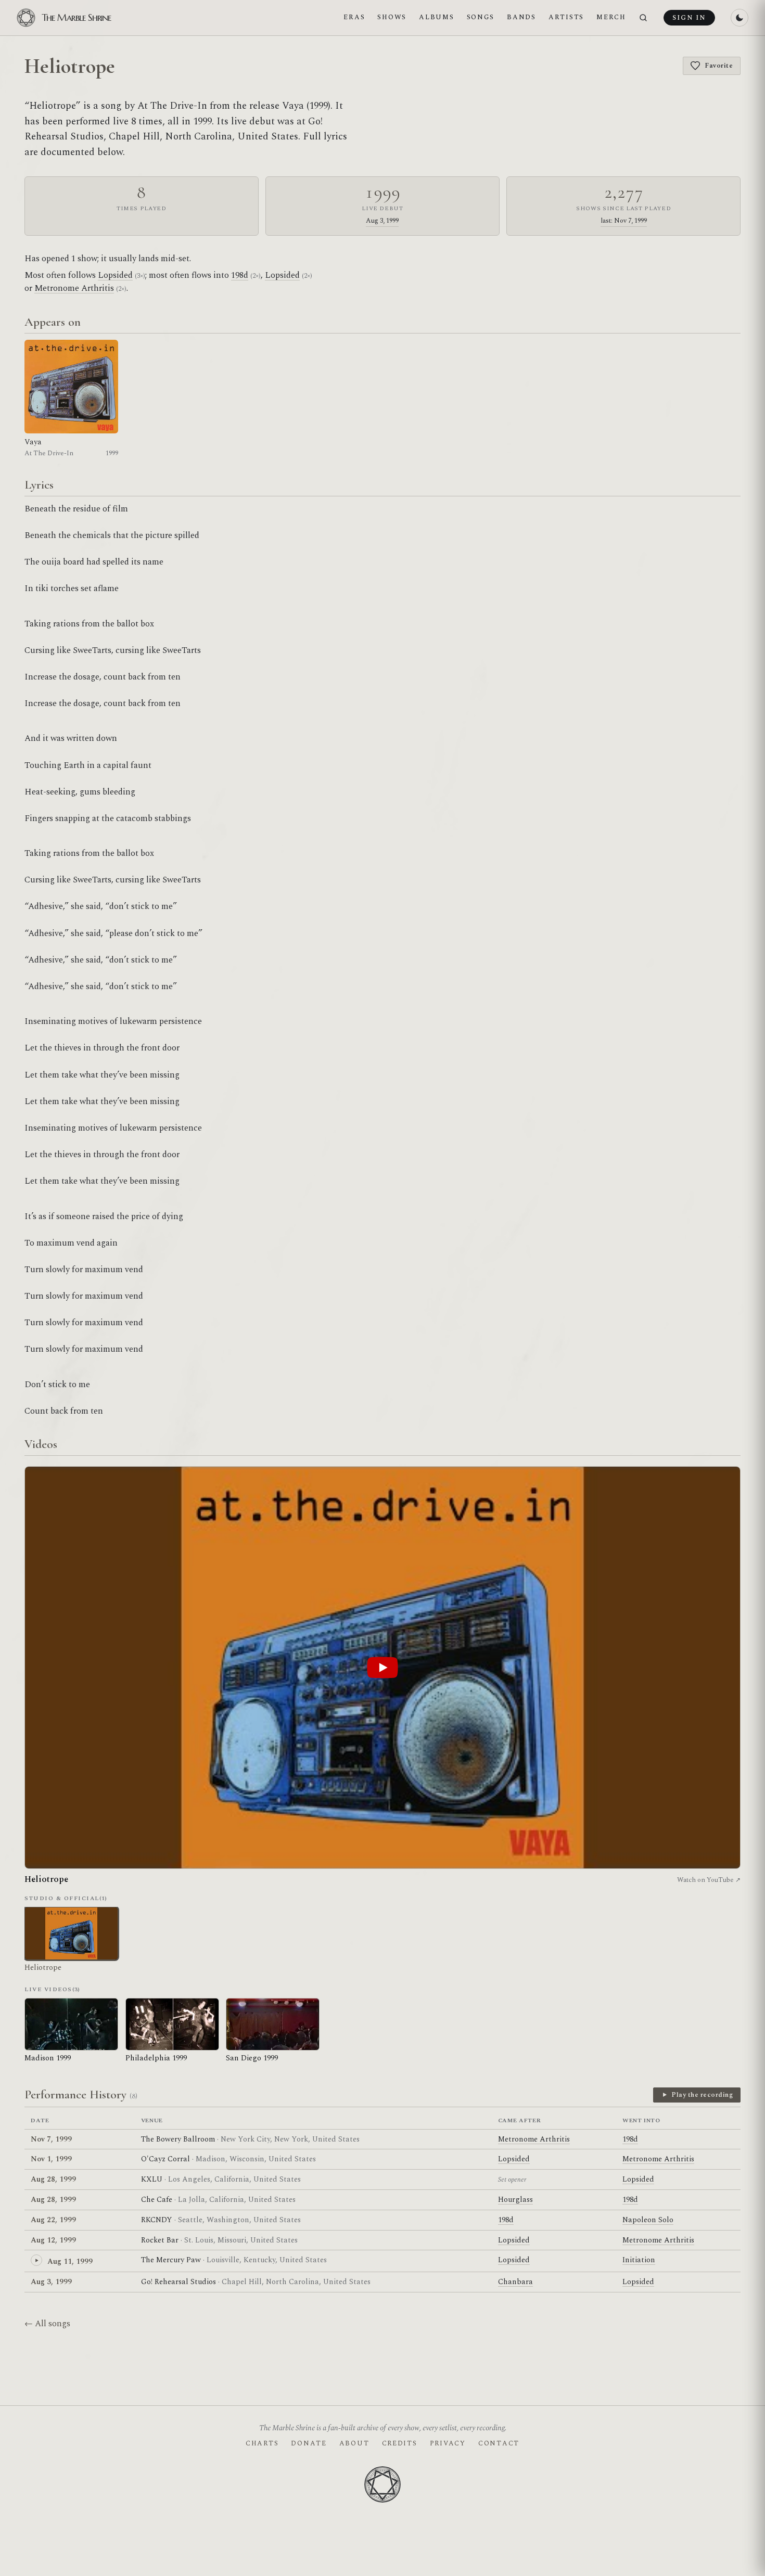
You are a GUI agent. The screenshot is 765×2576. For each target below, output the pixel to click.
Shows (392, 17)
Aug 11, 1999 (70, 2261)
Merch (611, 17)
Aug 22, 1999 (53, 2220)
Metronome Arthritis (74, 288)
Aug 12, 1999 (53, 2240)
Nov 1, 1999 (51, 2159)
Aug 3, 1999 (382, 221)
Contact (499, 2443)
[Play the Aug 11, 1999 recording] (36, 2260)
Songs (481, 17)
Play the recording (702, 2095)
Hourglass (515, 2200)
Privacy (448, 2443)
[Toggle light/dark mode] (739, 18)
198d (240, 275)
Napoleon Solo (648, 2220)
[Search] (643, 18)
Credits (400, 2443)
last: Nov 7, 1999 (624, 221)
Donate (309, 2443)
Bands (521, 17)
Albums (436, 17)
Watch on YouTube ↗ (709, 1880)
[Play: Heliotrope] (382, 1668)
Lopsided (115, 275)
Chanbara (515, 2282)
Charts (262, 2443)
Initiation (639, 2260)
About (354, 2443)
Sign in (689, 18)
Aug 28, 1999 (53, 2179)
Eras (354, 17)
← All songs (47, 2324)
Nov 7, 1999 (51, 2139)
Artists (566, 17)
